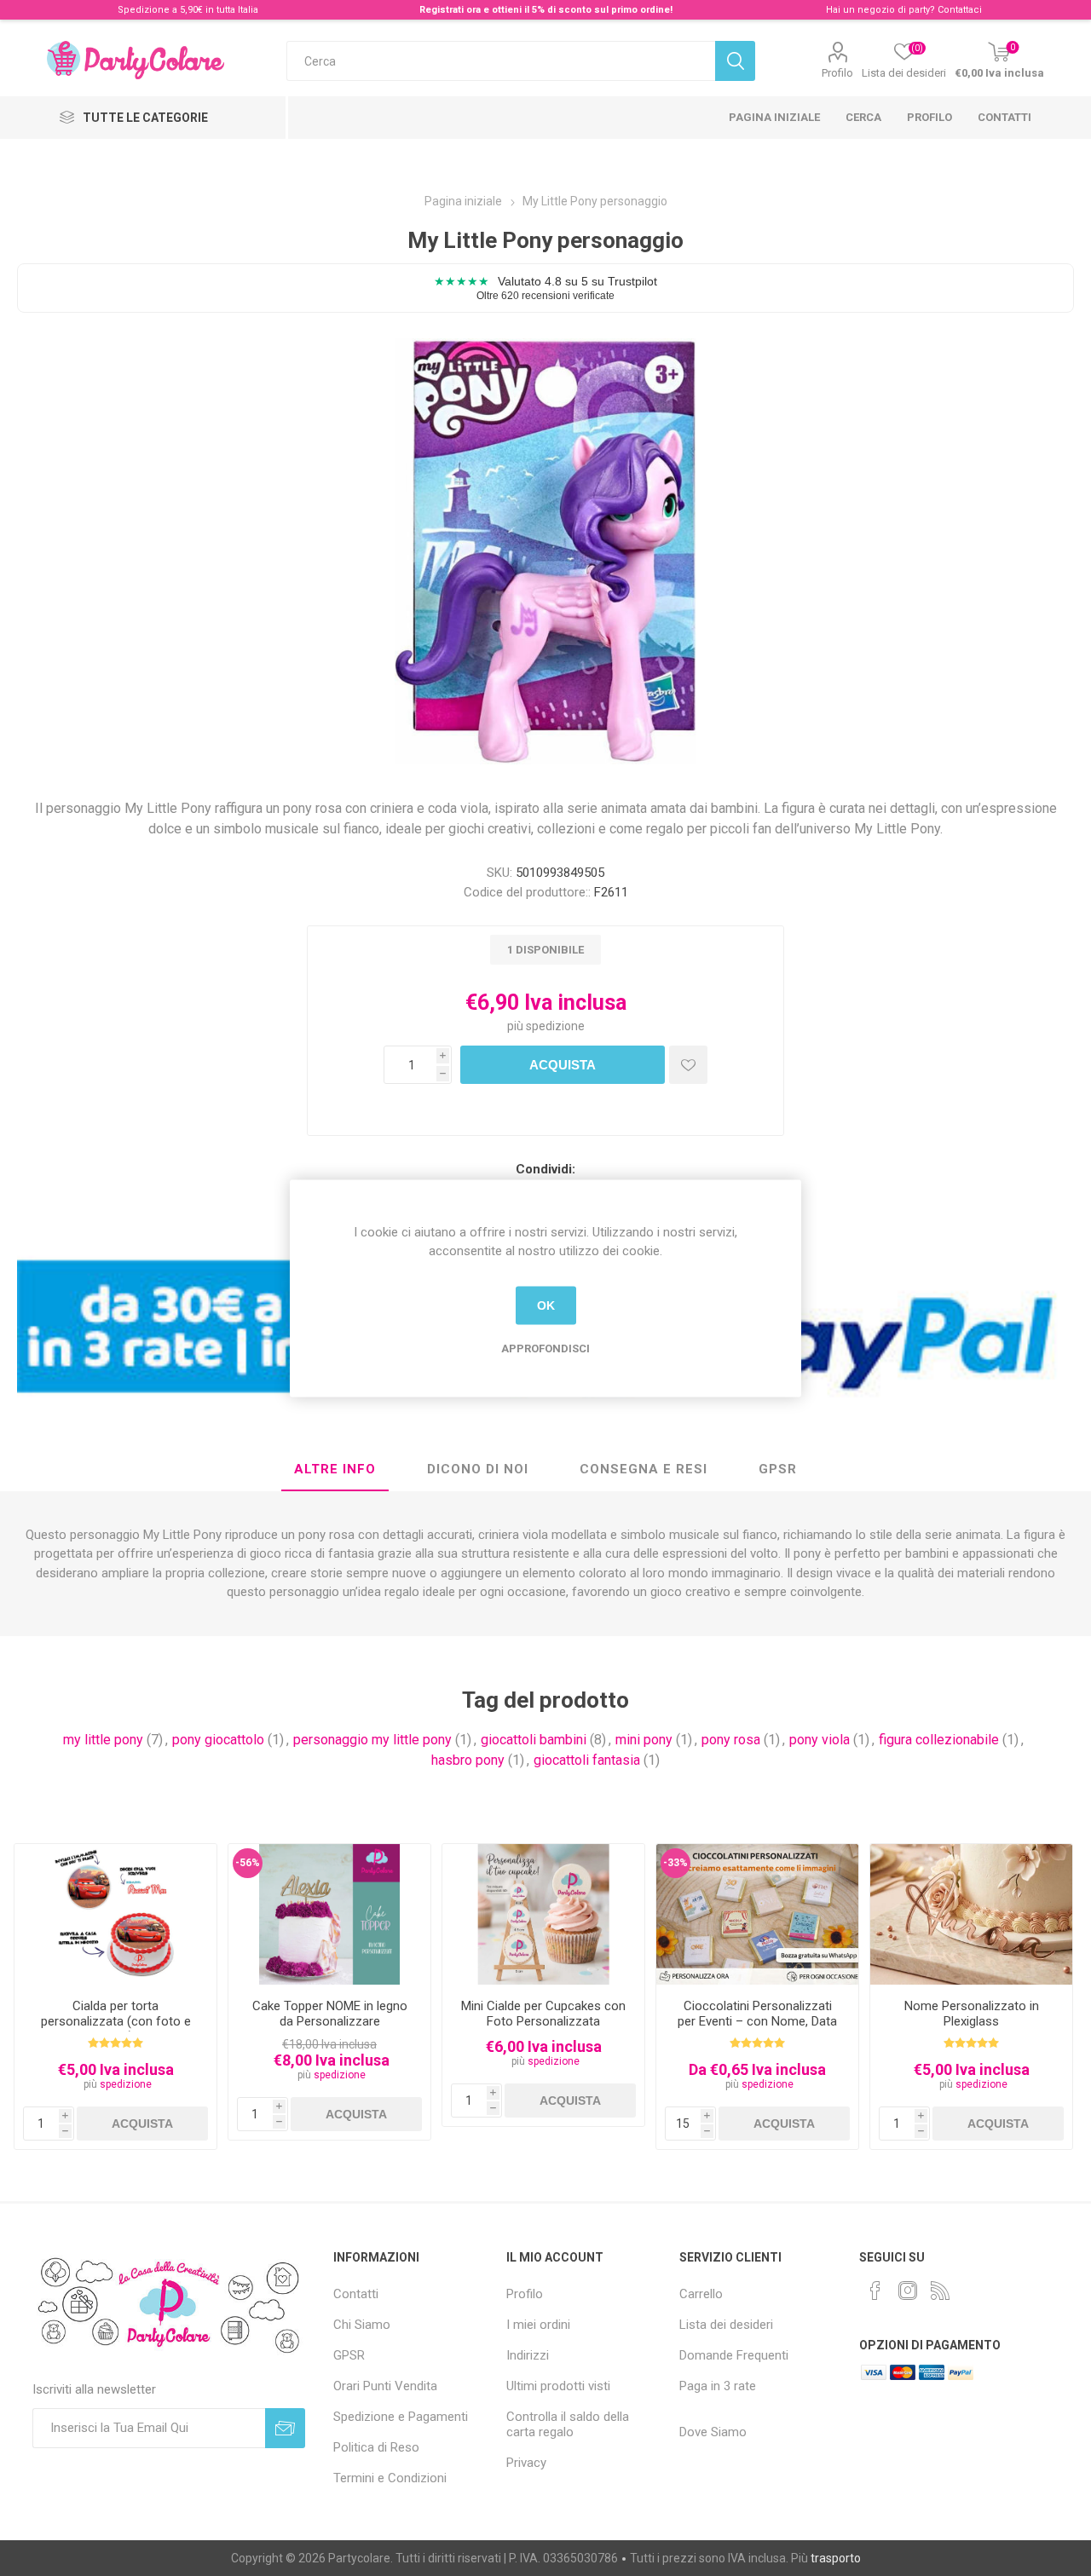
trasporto (836, 2558)
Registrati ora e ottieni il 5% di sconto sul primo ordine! (546, 10)
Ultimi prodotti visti (558, 2386)
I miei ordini (538, 2325)
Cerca (863, 117)
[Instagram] (908, 2291)
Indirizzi (528, 2355)
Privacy (526, 2463)
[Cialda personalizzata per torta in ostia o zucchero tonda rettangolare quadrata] (115, 1915)
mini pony (644, 1740)
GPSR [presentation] (778, 1469)
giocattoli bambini (534, 1740)
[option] (115, 1997)
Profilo (837, 73)
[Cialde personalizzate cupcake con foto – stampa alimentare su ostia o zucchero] (543, 1915)
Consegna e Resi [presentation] (644, 1469)
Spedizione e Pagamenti (401, 2417)
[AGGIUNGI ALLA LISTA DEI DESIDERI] (688, 1065)
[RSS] (940, 2291)
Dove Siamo (713, 2432)
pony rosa (731, 1740)
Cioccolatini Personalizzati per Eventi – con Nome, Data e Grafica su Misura (757, 2021)
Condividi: (545, 1169)
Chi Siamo (362, 2325)
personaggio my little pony (372, 1740)
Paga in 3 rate (718, 2386)
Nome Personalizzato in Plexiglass (972, 2014)
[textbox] (501, 61)
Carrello (701, 2294)
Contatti (1004, 117)
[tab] (335, 1470)
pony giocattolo (218, 1740)
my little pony (103, 1740)
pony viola (820, 1740)
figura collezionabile (939, 1740)
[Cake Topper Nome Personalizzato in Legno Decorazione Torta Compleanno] (329, 1915)
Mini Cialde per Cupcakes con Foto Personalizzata (543, 2014)
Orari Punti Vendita (385, 2386)
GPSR (349, 2355)
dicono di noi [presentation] (478, 1469)
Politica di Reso (376, 2447)
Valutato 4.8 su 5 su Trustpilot (545, 288)
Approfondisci (545, 1348)
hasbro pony (468, 1760)
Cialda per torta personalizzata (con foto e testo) (116, 2021)
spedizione (555, 1026)
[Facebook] (875, 2291)
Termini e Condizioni (390, 2478)
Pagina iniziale (774, 117)
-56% (248, 1863)
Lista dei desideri (726, 2325)
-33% (675, 1863)
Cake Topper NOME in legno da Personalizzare (330, 2014)
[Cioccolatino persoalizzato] (757, 1915)
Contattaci (960, 10)
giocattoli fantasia (587, 1760)
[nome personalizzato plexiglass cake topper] (971, 1915)
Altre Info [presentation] (335, 1469)
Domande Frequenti (734, 2355)
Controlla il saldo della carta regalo (568, 2424)
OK (546, 1305)
